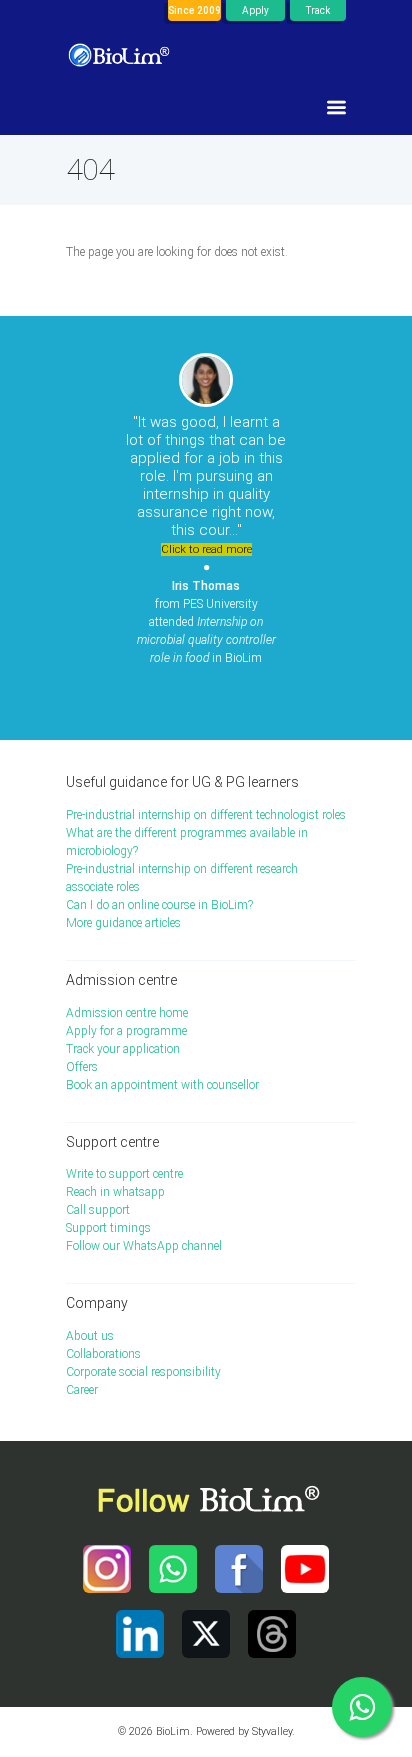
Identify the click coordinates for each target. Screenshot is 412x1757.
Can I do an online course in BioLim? (159, 905)
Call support (98, 1210)
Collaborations (103, 1354)
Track (318, 10)
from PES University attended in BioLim (206, 622)
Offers (82, 1067)
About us (90, 1336)
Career (82, 1390)
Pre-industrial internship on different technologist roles (206, 815)
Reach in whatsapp (115, 1192)
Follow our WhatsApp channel (144, 1246)
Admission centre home (127, 1013)
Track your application (123, 1049)
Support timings (108, 1228)
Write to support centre (124, 1174)
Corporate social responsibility (143, 1372)
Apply (255, 10)
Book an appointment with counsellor (162, 1085)
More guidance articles (123, 923)
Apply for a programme (126, 1031)
